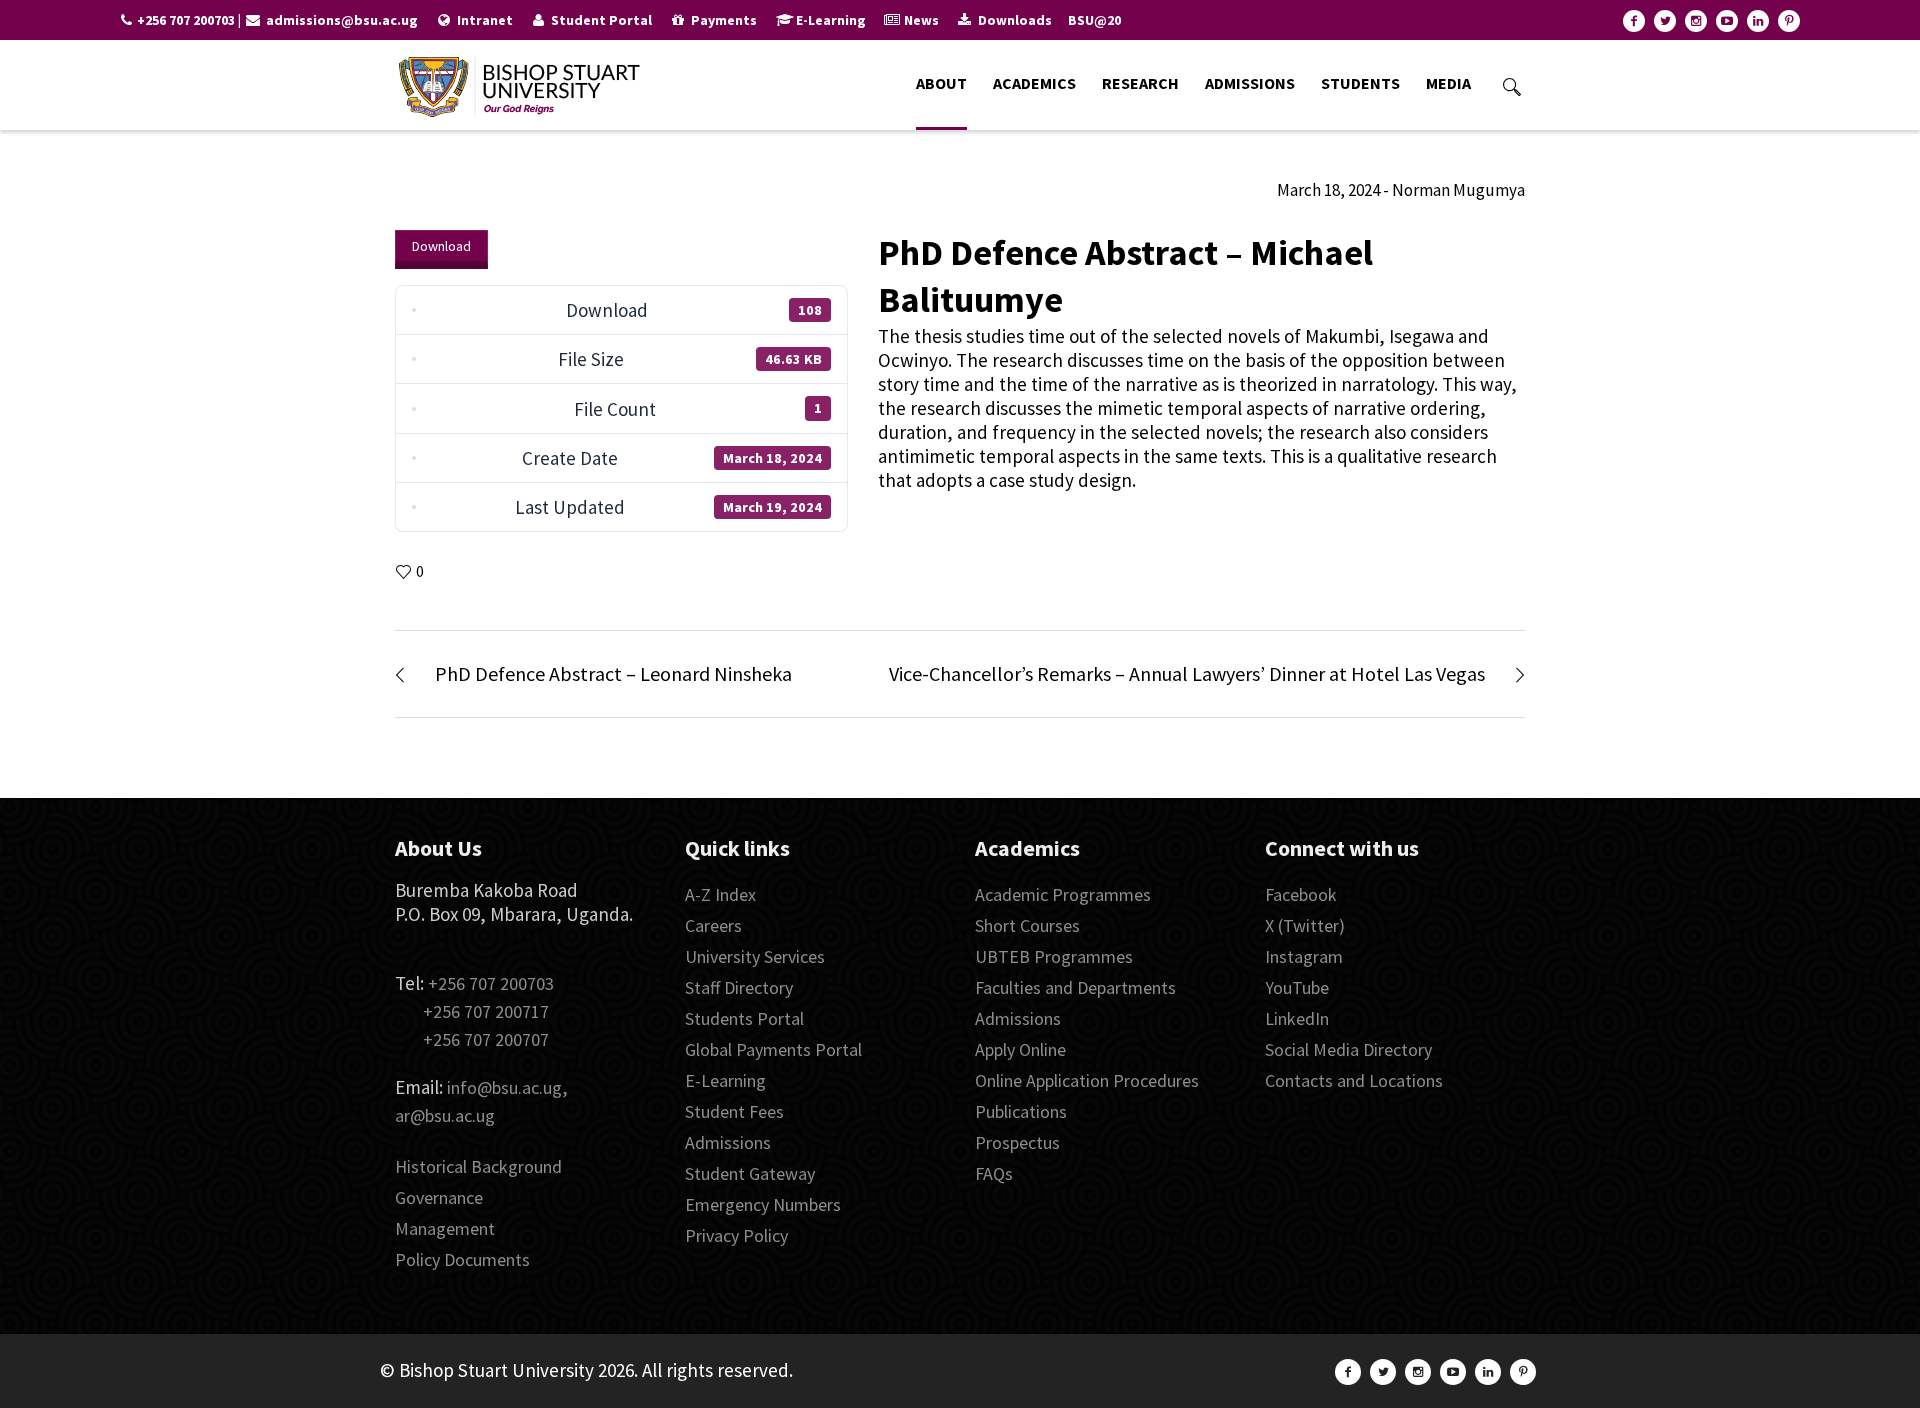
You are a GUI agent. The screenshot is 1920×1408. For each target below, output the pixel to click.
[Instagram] (1696, 21)
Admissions (728, 1142)
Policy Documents (462, 1259)
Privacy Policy (736, 1235)
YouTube (1297, 987)
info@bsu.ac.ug (504, 1087)
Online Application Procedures (1087, 1080)
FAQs (994, 1173)
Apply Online (1020, 1049)
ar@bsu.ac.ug (445, 1115)
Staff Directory (739, 987)
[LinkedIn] (1758, 21)
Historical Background (478, 1166)
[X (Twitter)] (1665, 21)
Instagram (1304, 956)
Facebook (1301, 894)
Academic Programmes (1063, 894)
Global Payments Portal (773, 1049)
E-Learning (725, 1080)
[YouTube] (1727, 21)
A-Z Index (720, 894)
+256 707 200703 (491, 983)
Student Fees (734, 1111)
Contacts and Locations (1354, 1080)
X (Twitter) (1305, 925)
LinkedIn (1297, 1018)
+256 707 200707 (486, 1039)
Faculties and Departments (1075, 987)
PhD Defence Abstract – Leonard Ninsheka (613, 673)
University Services (755, 956)
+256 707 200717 (486, 1011)
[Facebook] (1634, 21)
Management (445, 1228)
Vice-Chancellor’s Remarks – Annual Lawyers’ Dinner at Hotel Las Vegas (1187, 673)
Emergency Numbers (763, 1204)
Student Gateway (750, 1173)
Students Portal (744, 1018)
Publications (1021, 1111)
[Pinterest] (1789, 21)
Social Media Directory (1348, 1049)
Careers (713, 925)
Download (441, 246)
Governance (439, 1197)
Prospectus (1017, 1142)
